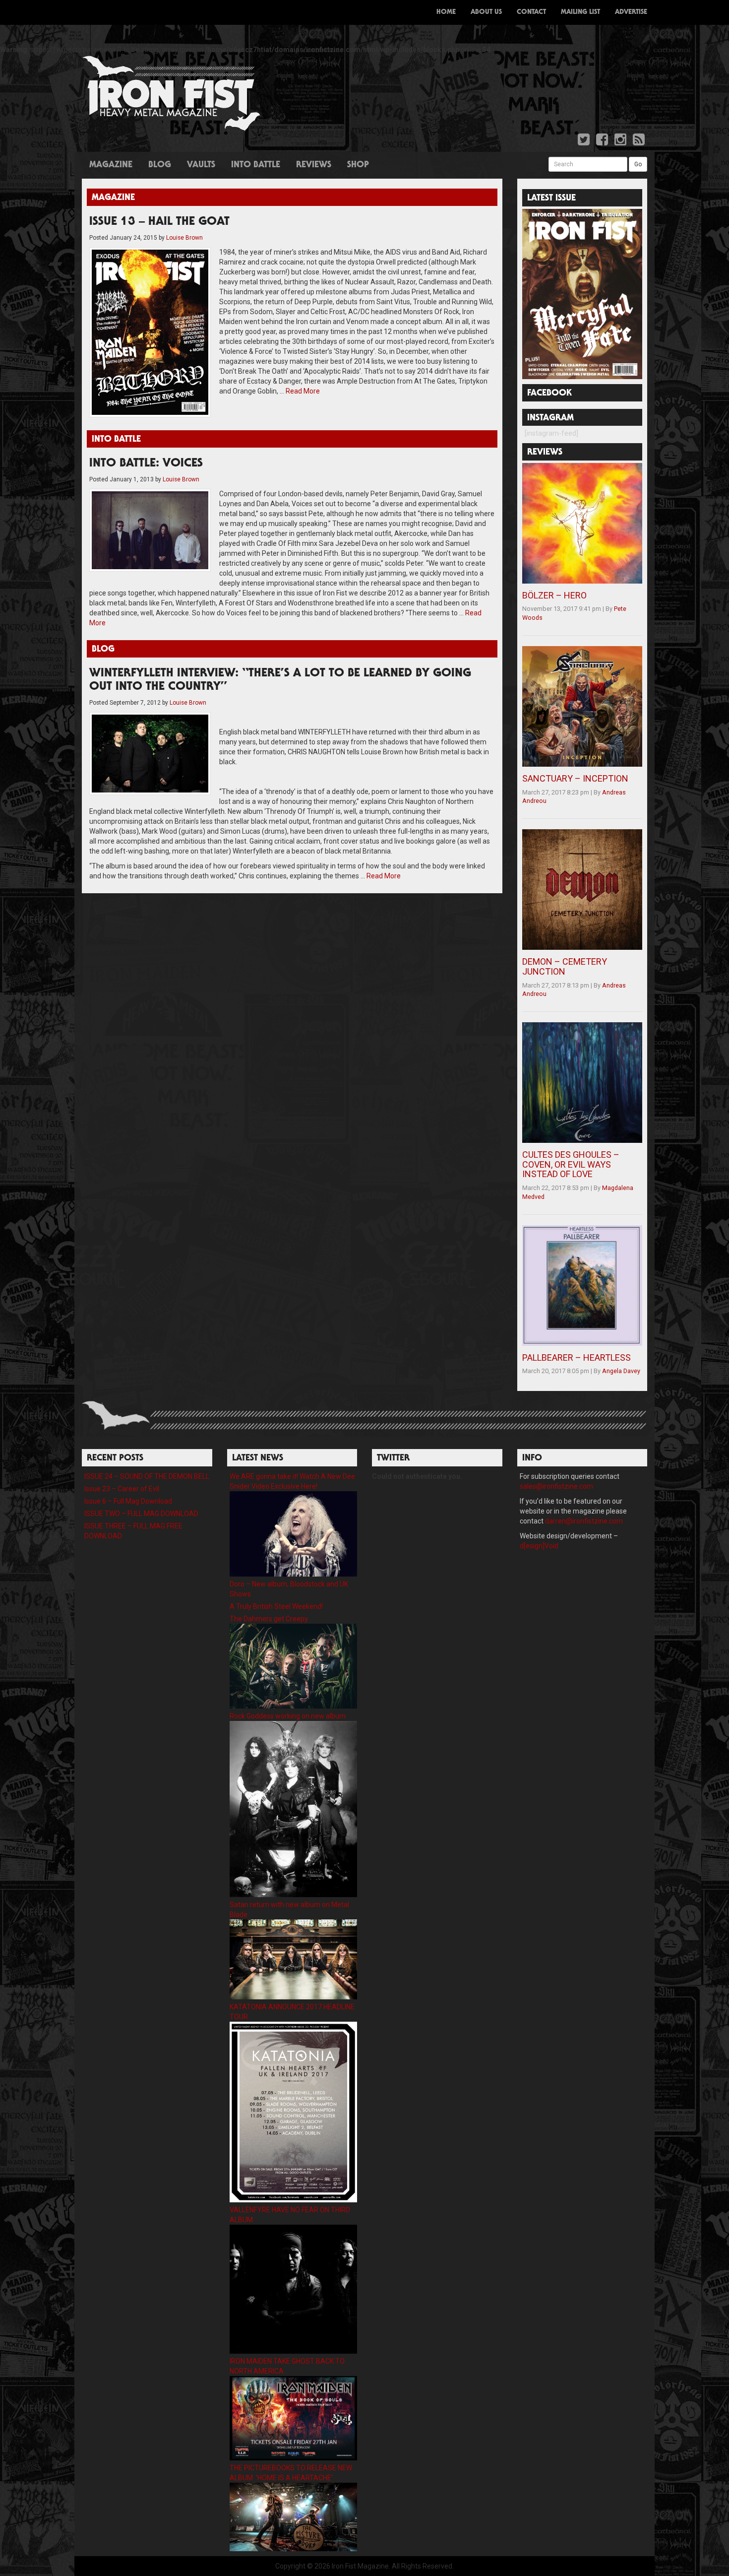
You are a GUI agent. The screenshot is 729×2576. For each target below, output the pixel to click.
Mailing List (580, 12)
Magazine (111, 165)
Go (638, 164)
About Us (486, 12)
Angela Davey (621, 1371)
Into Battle (256, 165)
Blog (160, 165)
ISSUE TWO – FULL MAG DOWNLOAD (141, 1514)
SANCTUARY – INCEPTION (575, 778)
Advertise (631, 12)
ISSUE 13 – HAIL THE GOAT (159, 222)
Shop (358, 165)
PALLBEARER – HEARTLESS (577, 1357)
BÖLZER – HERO (554, 595)
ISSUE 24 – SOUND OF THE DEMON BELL (147, 1476)
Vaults (201, 165)
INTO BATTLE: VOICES (146, 464)
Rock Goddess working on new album (288, 1716)
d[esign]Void (539, 1546)
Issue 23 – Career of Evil (122, 1489)
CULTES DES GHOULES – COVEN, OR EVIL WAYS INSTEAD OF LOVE (571, 1164)
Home (446, 12)
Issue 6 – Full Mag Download (128, 1501)
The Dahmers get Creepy (269, 1619)
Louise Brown (184, 238)
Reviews (314, 165)
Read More (303, 391)
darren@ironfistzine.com (584, 1521)
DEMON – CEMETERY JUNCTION (565, 966)
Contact (531, 12)
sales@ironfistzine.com (556, 1486)
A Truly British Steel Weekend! (276, 1606)
